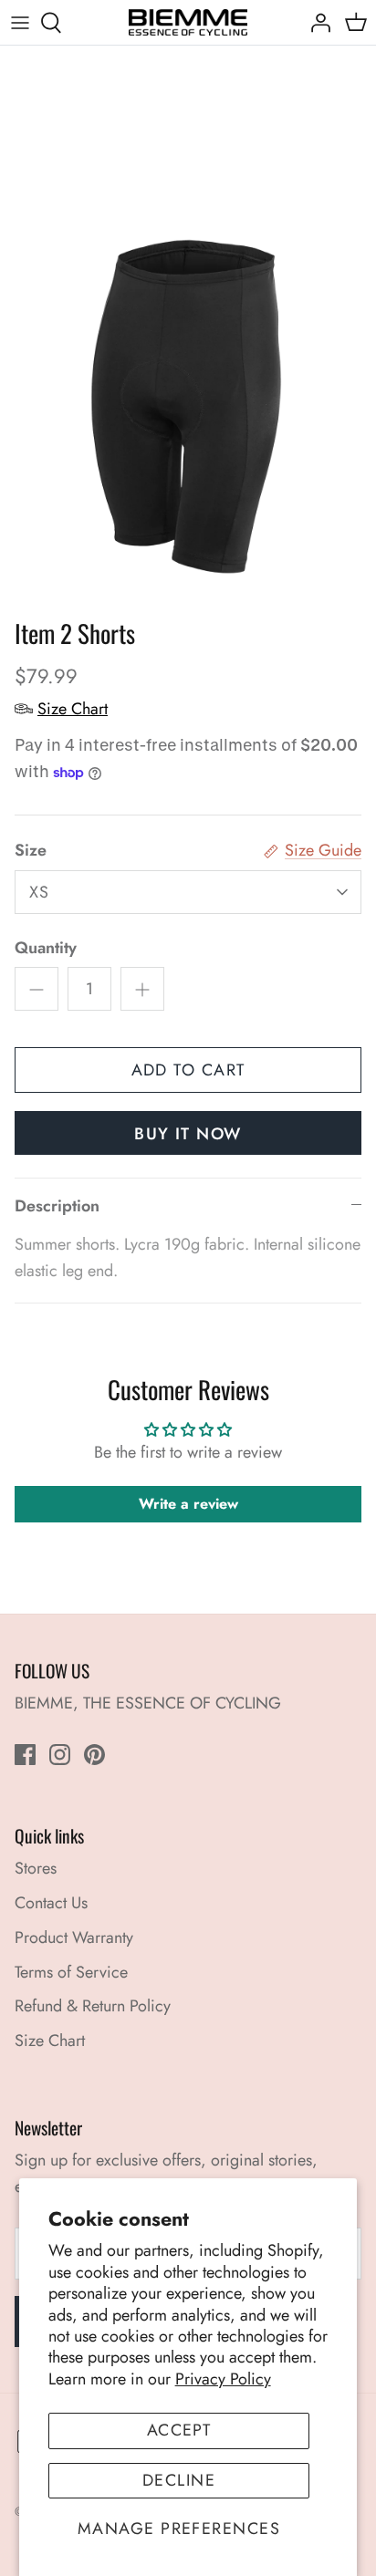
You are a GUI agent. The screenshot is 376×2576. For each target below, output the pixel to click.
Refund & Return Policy (93, 2006)
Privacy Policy (223, 2379)
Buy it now (188, 1134)
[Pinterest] (94, 1755)
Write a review (188, 1504)
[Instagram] (60, 1755)
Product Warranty (74, 1937)
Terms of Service (71, 1972)
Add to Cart (188, 1070)
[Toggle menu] (20, 23)
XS (40, 892)
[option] (188, 327)
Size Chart (50, 2041)
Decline (179, 2480)
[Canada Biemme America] (188, 22)
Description (57, 1206)
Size (31, 851)
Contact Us (51, 1903)
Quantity (46, 948)
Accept (179, 2430)
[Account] (316, 23)
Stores (36, 1868)
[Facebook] (25, 1755)
